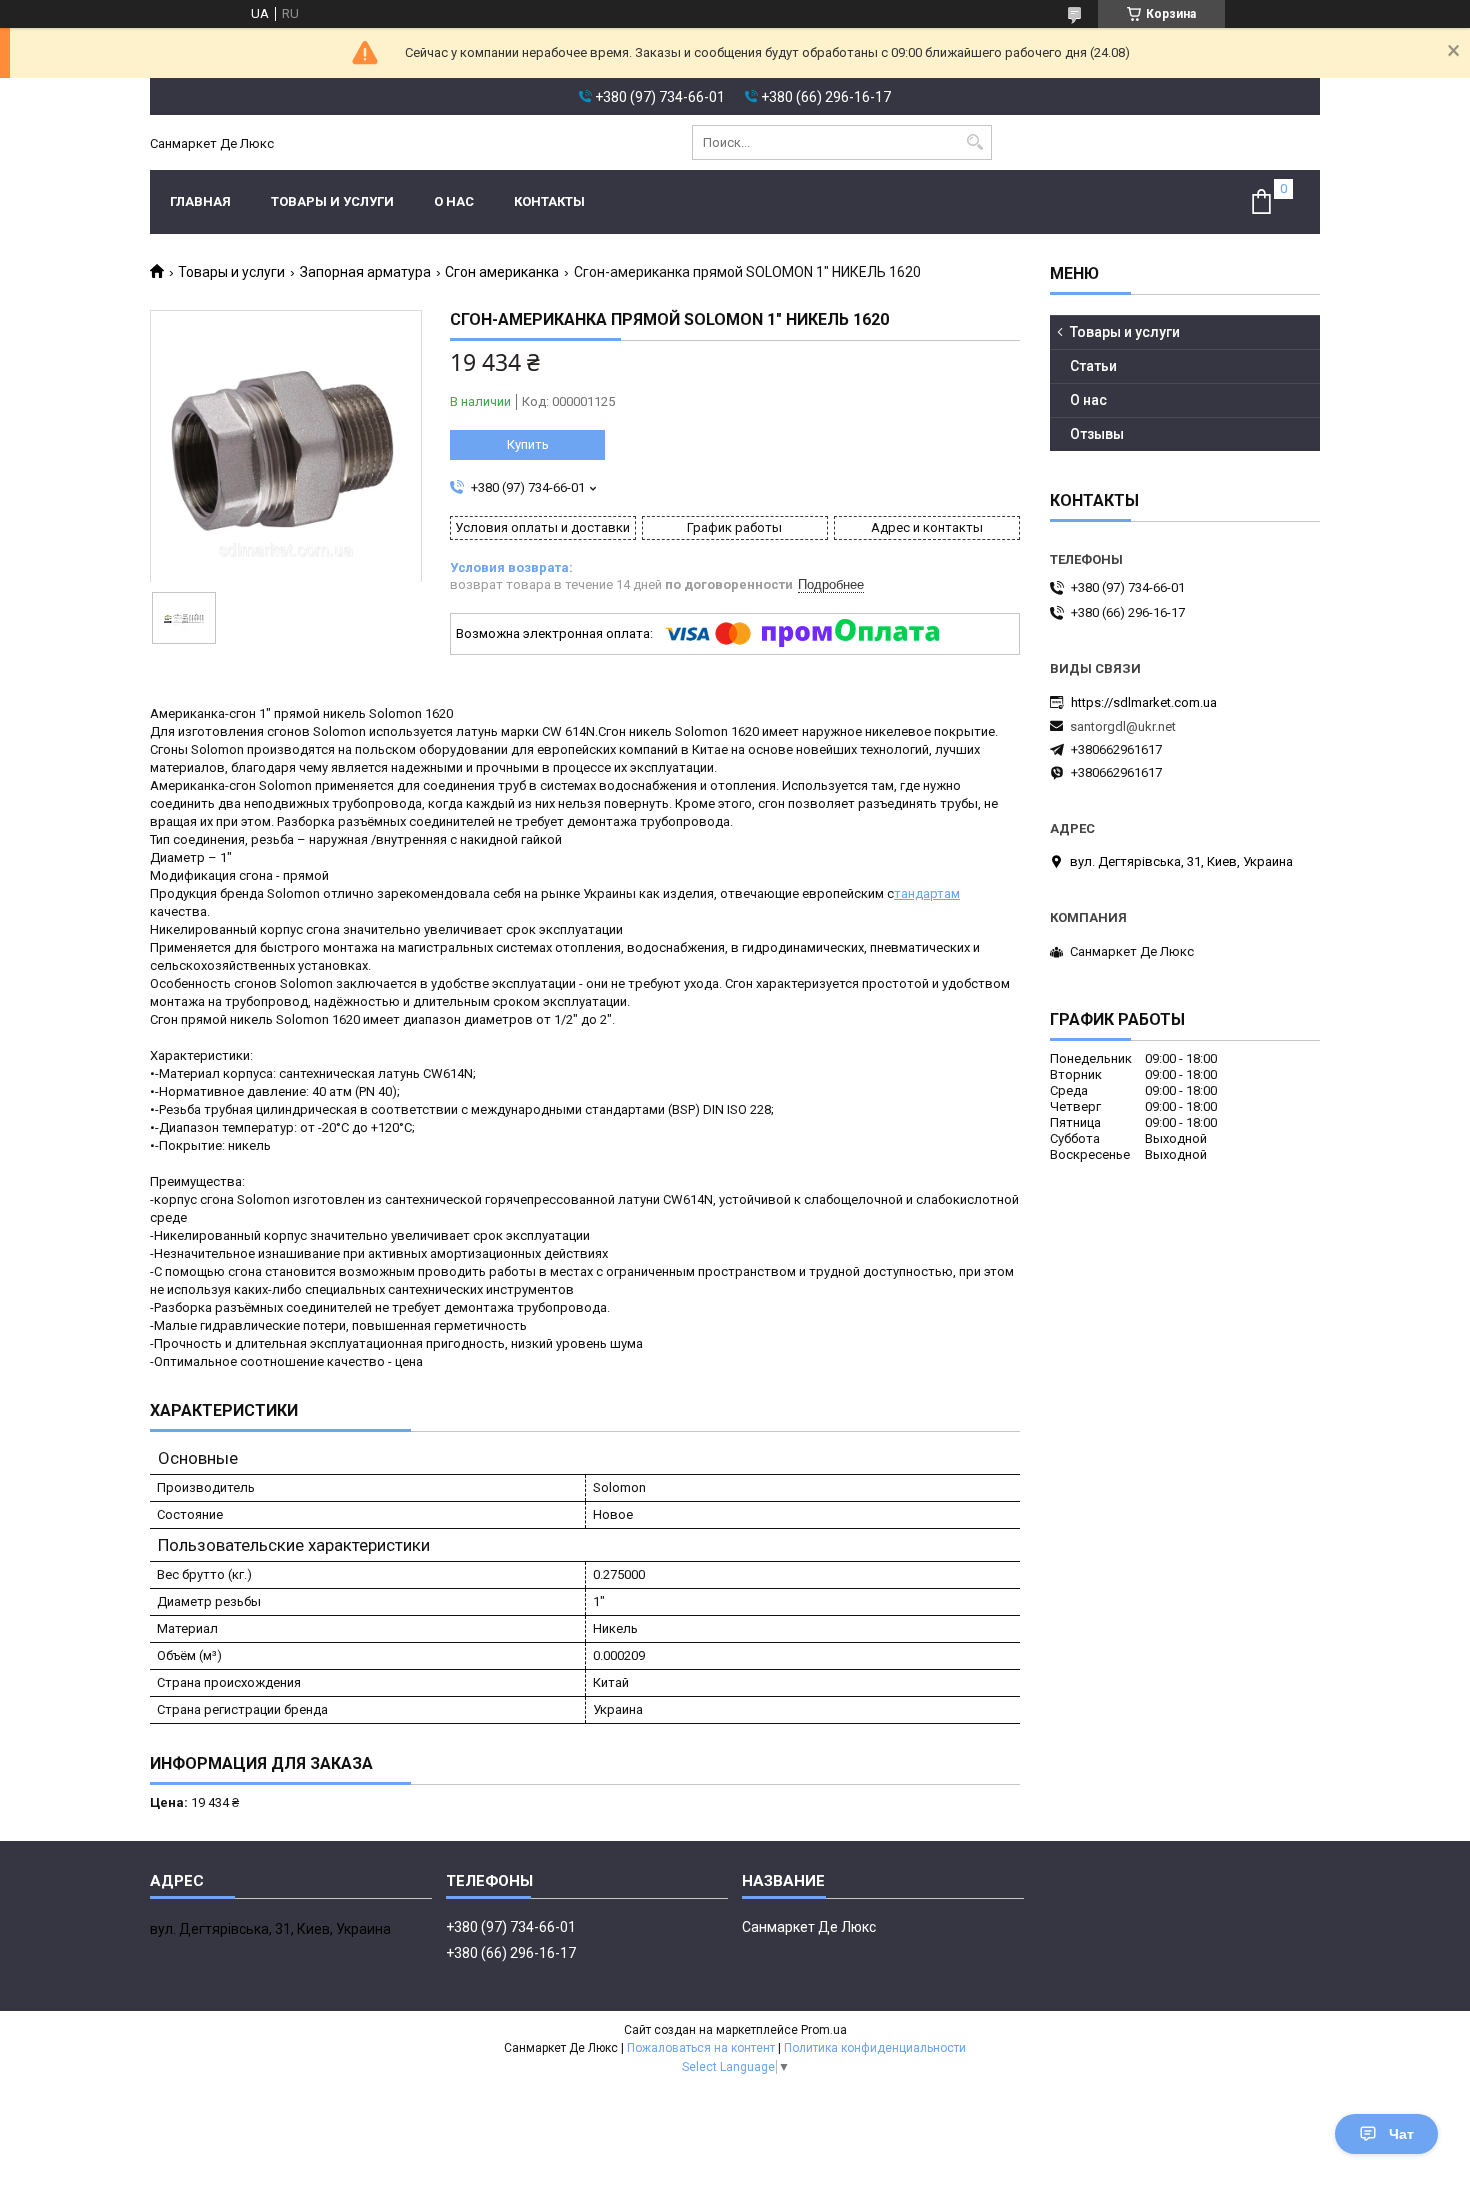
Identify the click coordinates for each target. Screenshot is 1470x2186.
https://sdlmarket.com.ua (1144, 702)
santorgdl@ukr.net (1123, 726)
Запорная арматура (365, 272)
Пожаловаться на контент (701, 2048)
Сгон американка (502, 272)
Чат (1401, 2134)
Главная (200, 201)
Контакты (549, 201)
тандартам (927, 893)
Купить (528, 444)
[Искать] (974, 142)
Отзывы (1097, 434)
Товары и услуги (332, 201)
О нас (454, 201)
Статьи (1093, 366)
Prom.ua (824, 2030)
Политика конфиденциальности (875, 2048)
